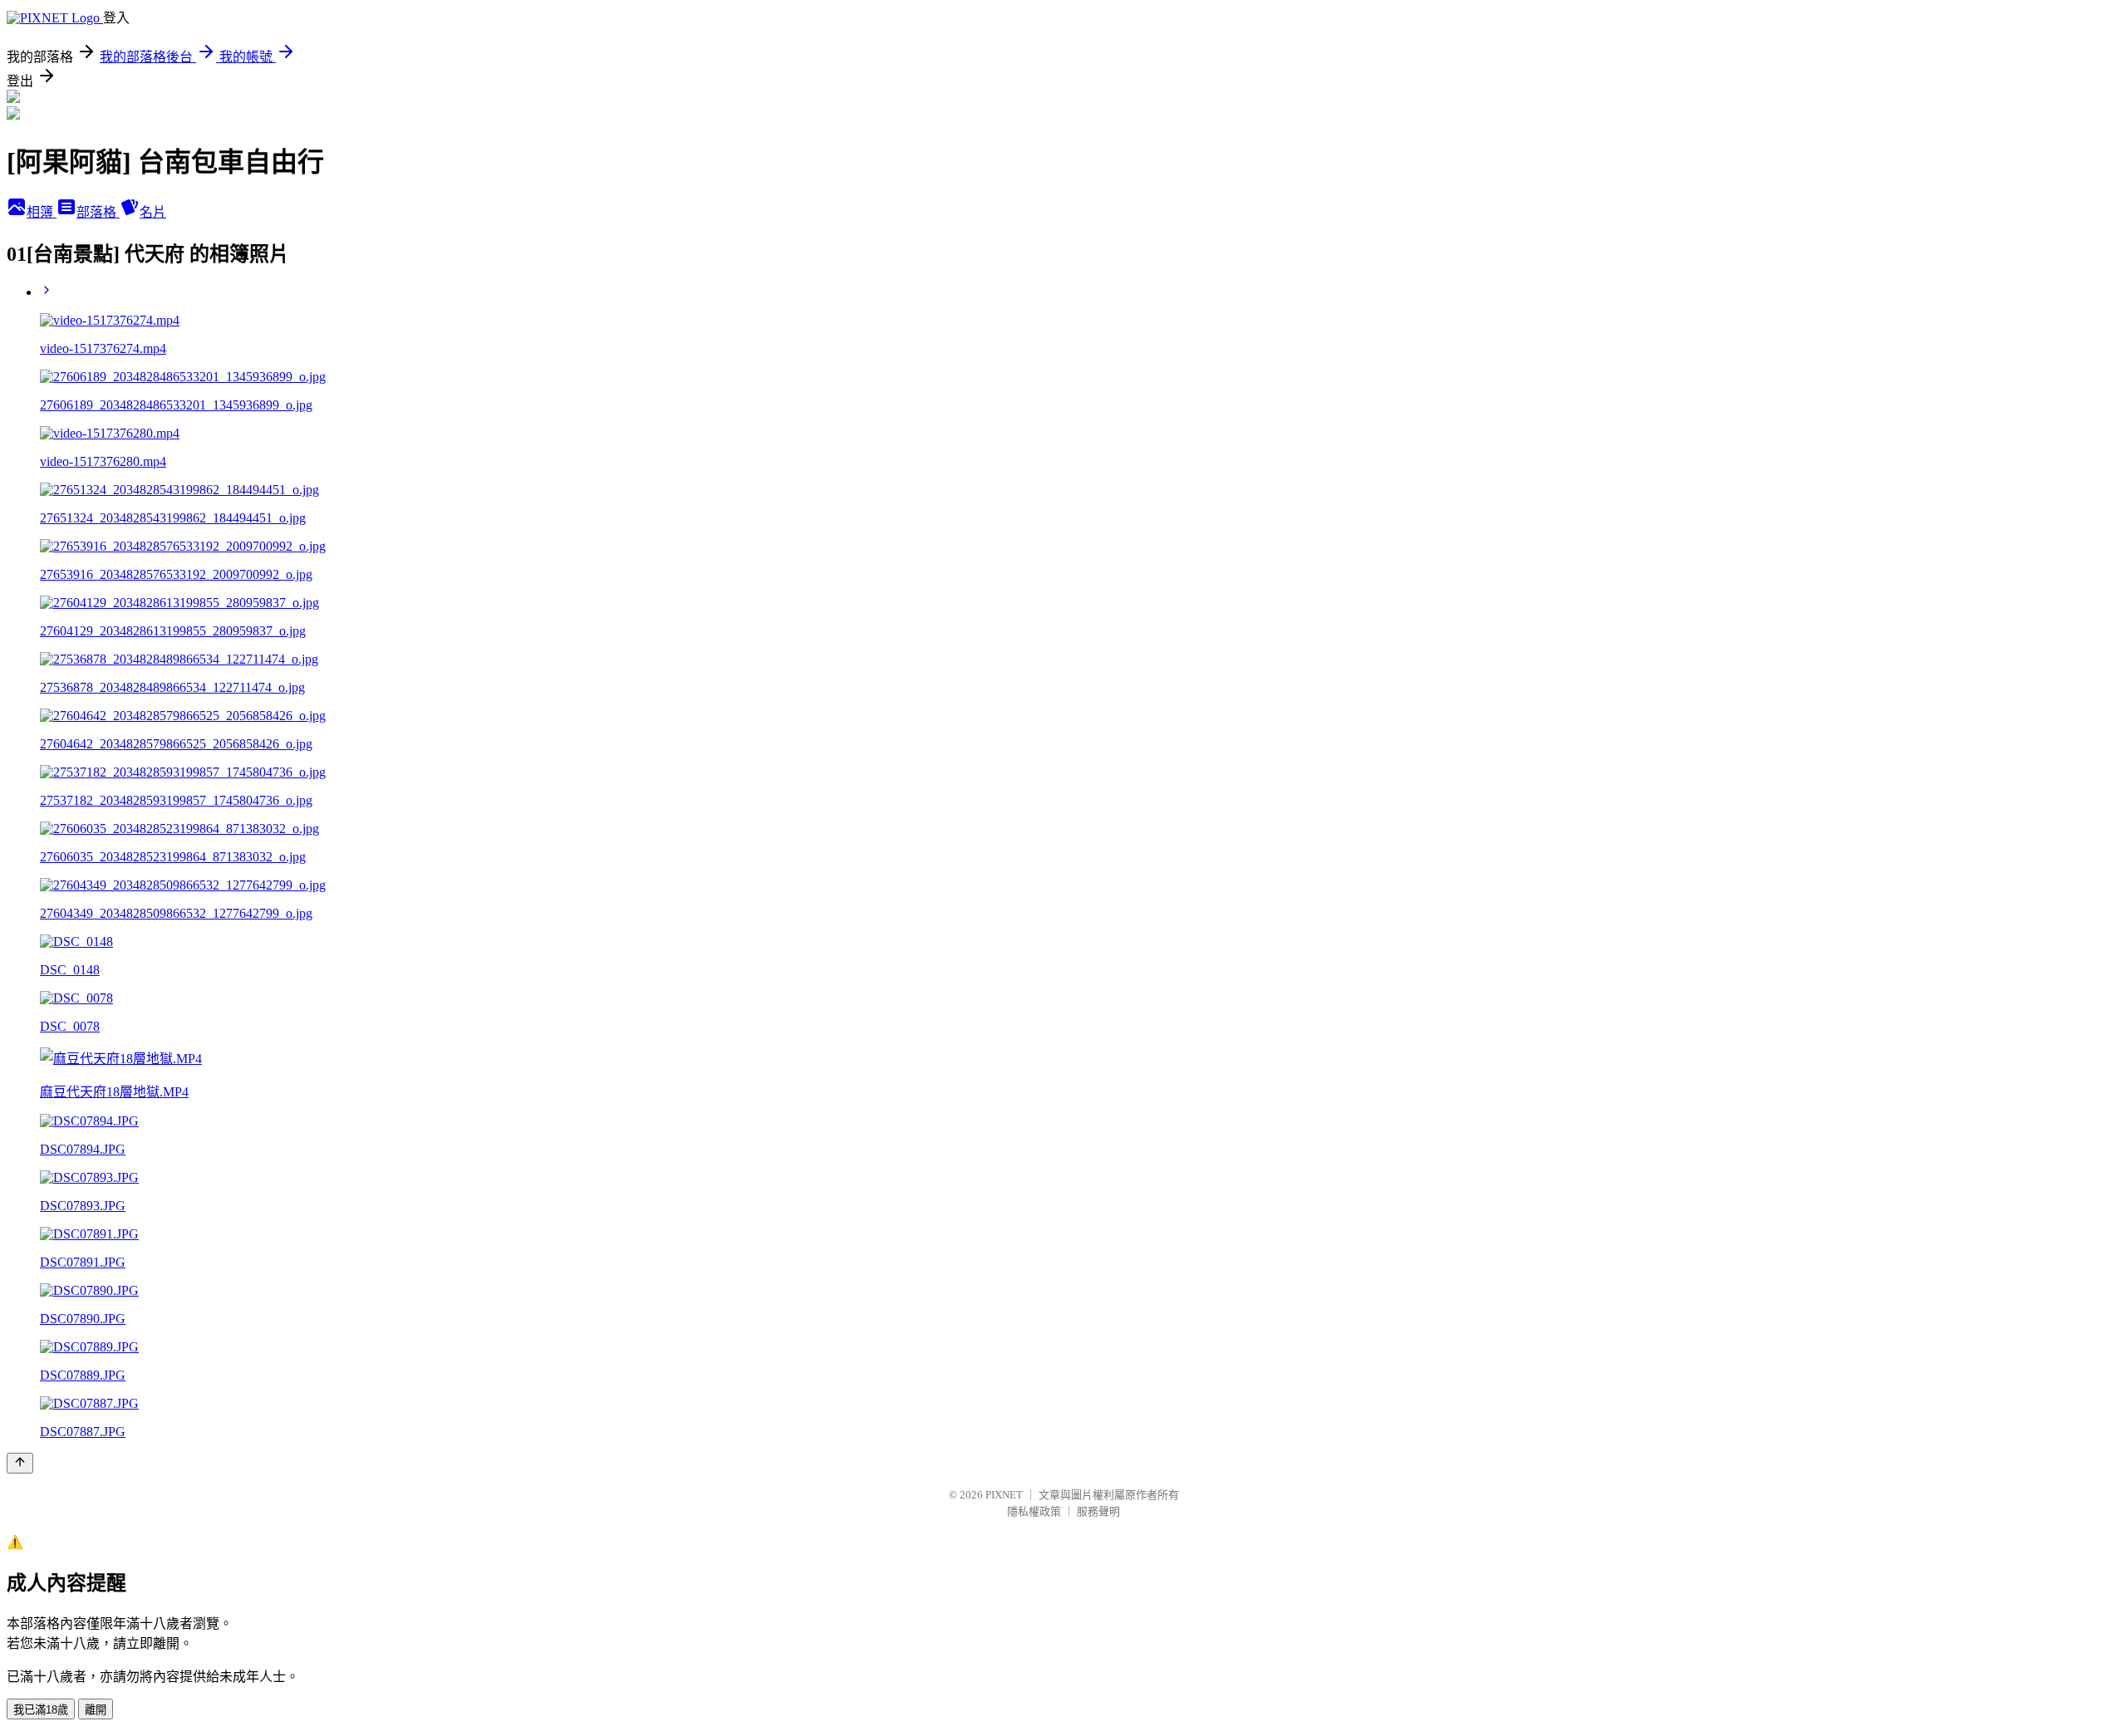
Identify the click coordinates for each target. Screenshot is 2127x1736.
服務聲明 (1098, 1511)
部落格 (98, 212)
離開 (96, 1710)
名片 (153, 212)
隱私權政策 (1034, 1511)
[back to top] (20, 1463)
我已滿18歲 (41, 1710)
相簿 (42, 212)
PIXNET (1004, 1495)
